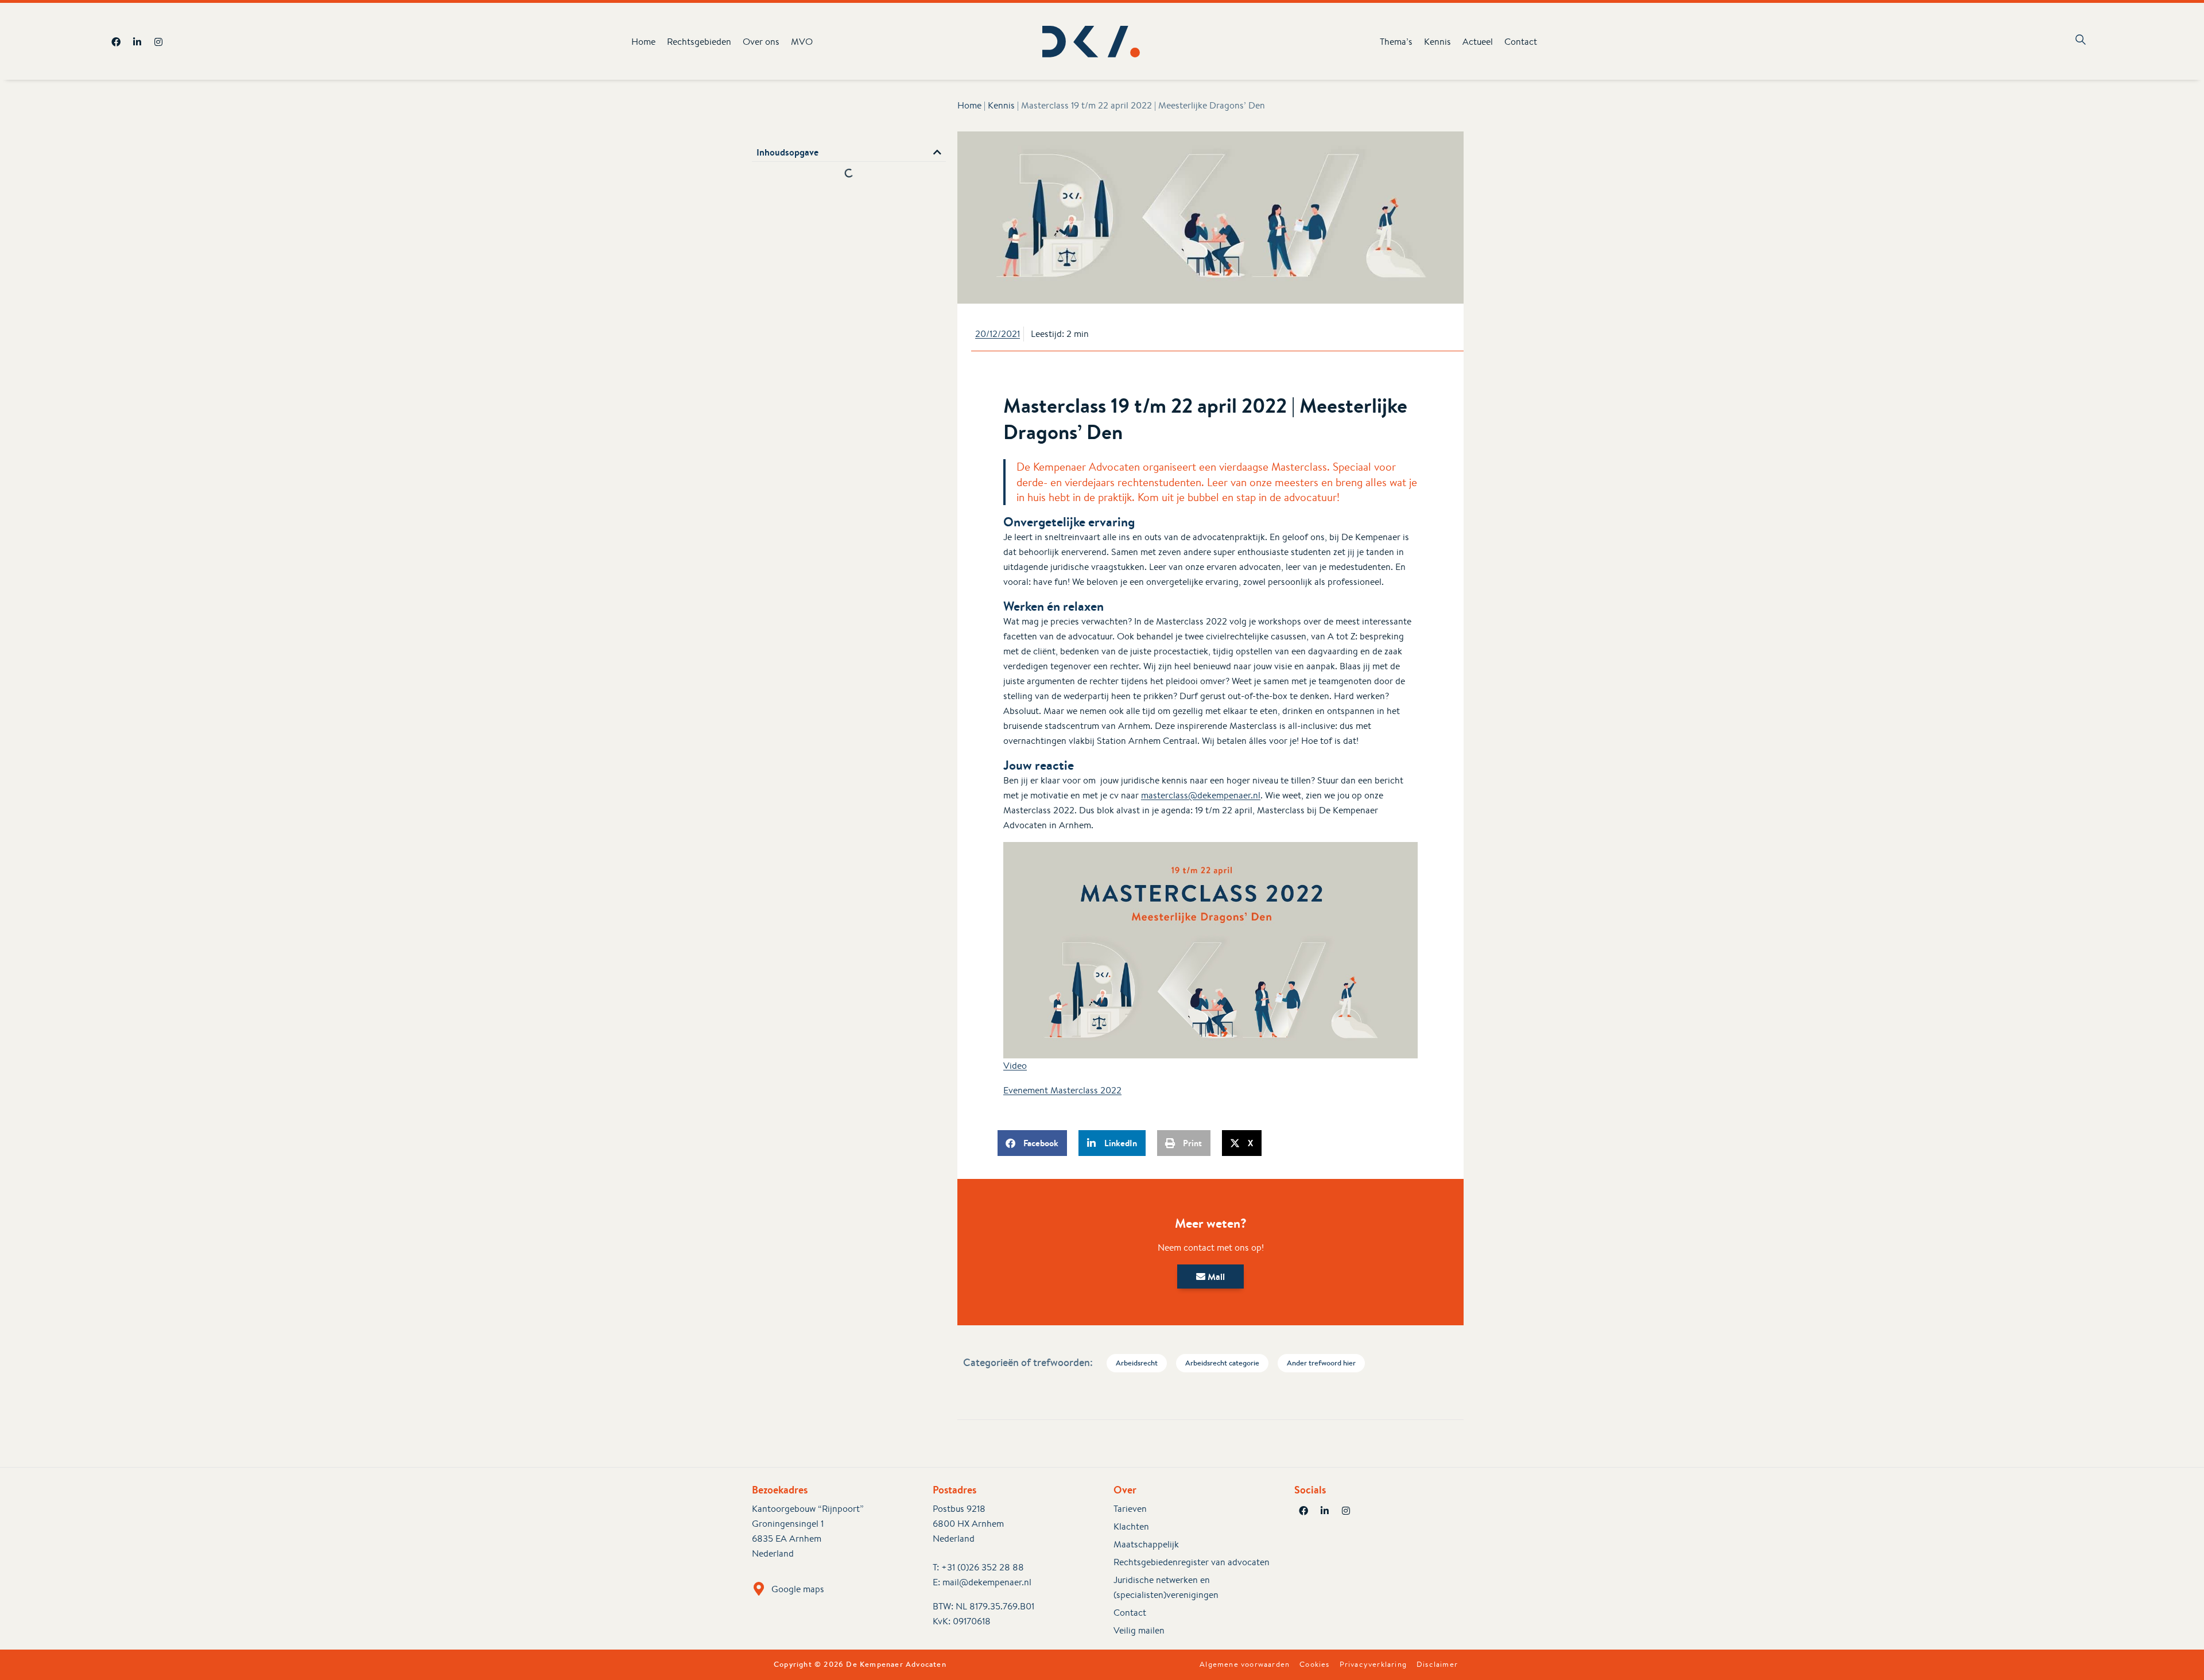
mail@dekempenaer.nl (987, 1582)
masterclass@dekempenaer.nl (1201, 795)
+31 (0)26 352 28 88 (983, 1567)
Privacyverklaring (1373, 1665)
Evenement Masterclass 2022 (1062, 1090)
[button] (937, 152)
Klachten (1131, 1526)
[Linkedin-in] (137, 42)
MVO (802, 42)
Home (643, 42)
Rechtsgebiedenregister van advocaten (1192, 1562)
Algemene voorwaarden (1245, 1665)
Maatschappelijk (1146, 1544)
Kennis (1437, 42)
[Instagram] (158, 42)
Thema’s (1396, 42)
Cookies (1314, 1665)
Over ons (761, 42)
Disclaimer (1437, 1665)
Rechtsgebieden (699, 42)
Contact (1521, 42)
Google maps (798, 1589)
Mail (1215, 1277)
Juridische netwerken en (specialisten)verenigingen (1166, 1587)
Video (1015, 1066)
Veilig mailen (1139, 1630)
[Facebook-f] (116, 42)
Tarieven (1130, 1509)
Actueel (1478, 42)
